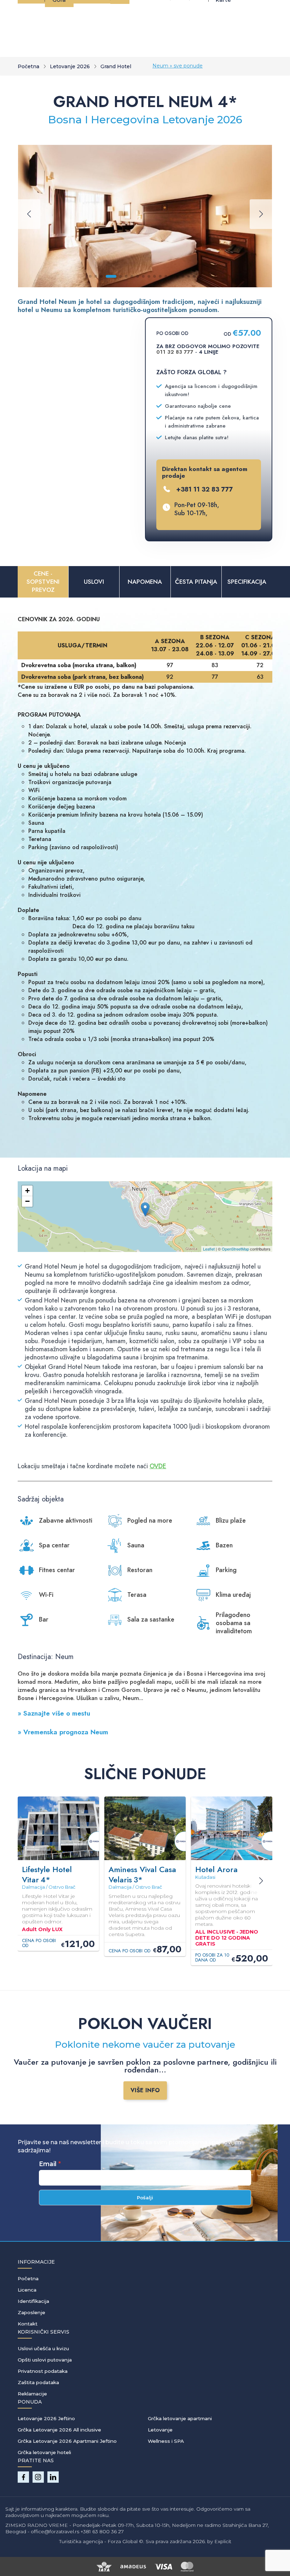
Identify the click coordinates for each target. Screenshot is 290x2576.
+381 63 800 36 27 (102, 2531)
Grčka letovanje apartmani (180, 2418)
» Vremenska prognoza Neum (63, 1732)
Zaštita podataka (38, 2382)
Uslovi (94, 582)
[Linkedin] (53, 2477)
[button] (90, 276)
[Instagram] (38, 2477)
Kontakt (28, 2324)
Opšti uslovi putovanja (45, 2360)
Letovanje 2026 (70, 66)
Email (48, 2164)
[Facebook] (23, 2477)
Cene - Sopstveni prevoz (43, 582)
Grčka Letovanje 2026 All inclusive (59, 2430)
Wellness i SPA (166, 2441)
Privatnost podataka (43, 2371)
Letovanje (160, 2430)
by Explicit (219, 2541)
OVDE (158, 1466)
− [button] (27, 1201)
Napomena (145, 582)
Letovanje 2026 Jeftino (46, 2418)
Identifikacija (33, 2301)
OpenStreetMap (235, 1249)
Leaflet (209, 1249)
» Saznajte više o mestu (54, 1713)
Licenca (27, 2290)
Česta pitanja (196, 582)
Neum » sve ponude (178, 66)
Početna (28, 66)
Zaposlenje (31, 2312)
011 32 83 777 (175, 352)
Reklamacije (32, 2394)
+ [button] (27, 1191)
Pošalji (145, 2198)
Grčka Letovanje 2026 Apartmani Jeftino (67, 2441)
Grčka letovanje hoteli (44, 2452)
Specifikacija (247, 582)
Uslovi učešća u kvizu (43, 2348)
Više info (145, 2090)
